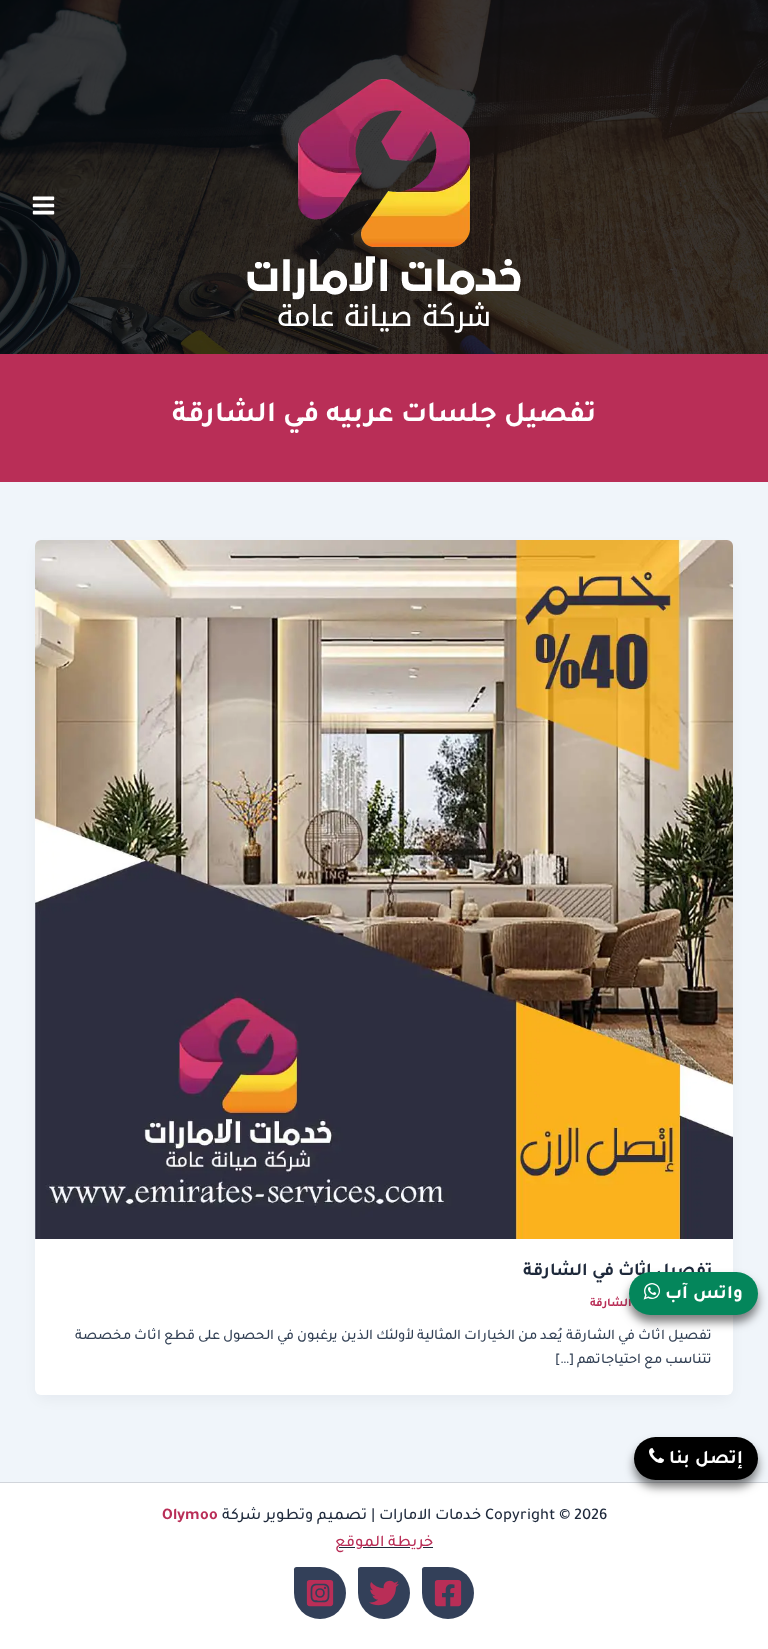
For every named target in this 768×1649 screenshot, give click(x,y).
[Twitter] (384, 1593)
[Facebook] (448, 1593)
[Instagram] (320, 1593)
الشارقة (611, 1304)
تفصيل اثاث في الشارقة (617, 1272)
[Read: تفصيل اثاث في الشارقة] (384, 891)
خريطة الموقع (384, 1543)
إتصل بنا (703, 1460)
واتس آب (701, 1295)
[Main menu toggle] (43, 206)
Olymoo (190, 1516)
